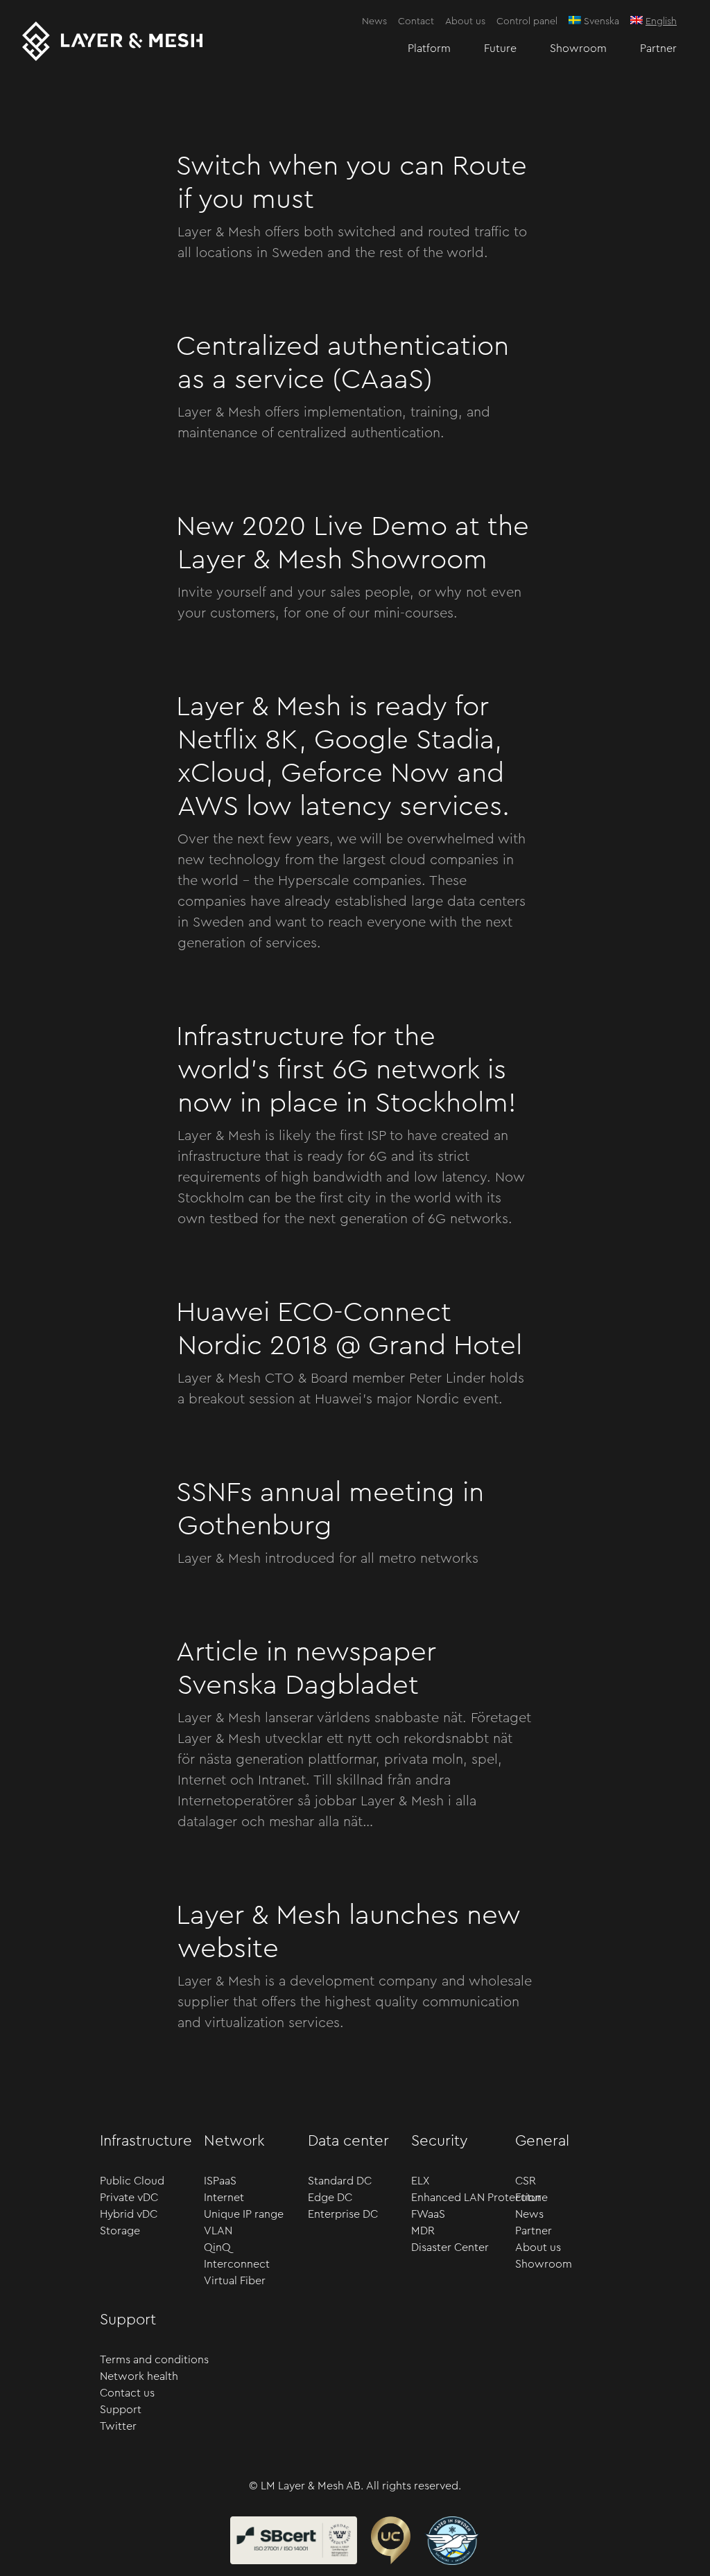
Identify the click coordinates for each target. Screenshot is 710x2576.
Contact (416, 21)
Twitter (118, 2426)
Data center (348, 2141)
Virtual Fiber (235, 2281)
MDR (423, 2231)
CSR (526, 2181)
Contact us (127, 2393)
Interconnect (237, 2264)
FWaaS (428, 2214)
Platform (429, 49)
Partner (658, 49)
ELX (420, 2181)
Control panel (527, 21)
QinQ (217, 2248)
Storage (120, 2231)
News (374, 21)
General (542, 2141)
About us (465, 21)
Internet (224, 2198)
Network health (139, 2376)
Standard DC (340, 2181)
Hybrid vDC (129, 2214)
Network (234, 2141)
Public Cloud (132, 2181)
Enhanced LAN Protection (467, 2198)
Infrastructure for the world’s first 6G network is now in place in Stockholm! (347, 1070)
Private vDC (129, 2198)
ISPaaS (220, 2181)
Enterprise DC (343, 2214)
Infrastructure (146, 2141)
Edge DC (330, 2198)
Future (500, 49)
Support (128, 2320)
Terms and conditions (154, 2360)
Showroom (578, 49)
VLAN (218, 2231)
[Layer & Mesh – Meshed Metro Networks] (112, 41)
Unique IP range (244, 2214)
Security (440, 2141)
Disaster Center (450, 2248)
